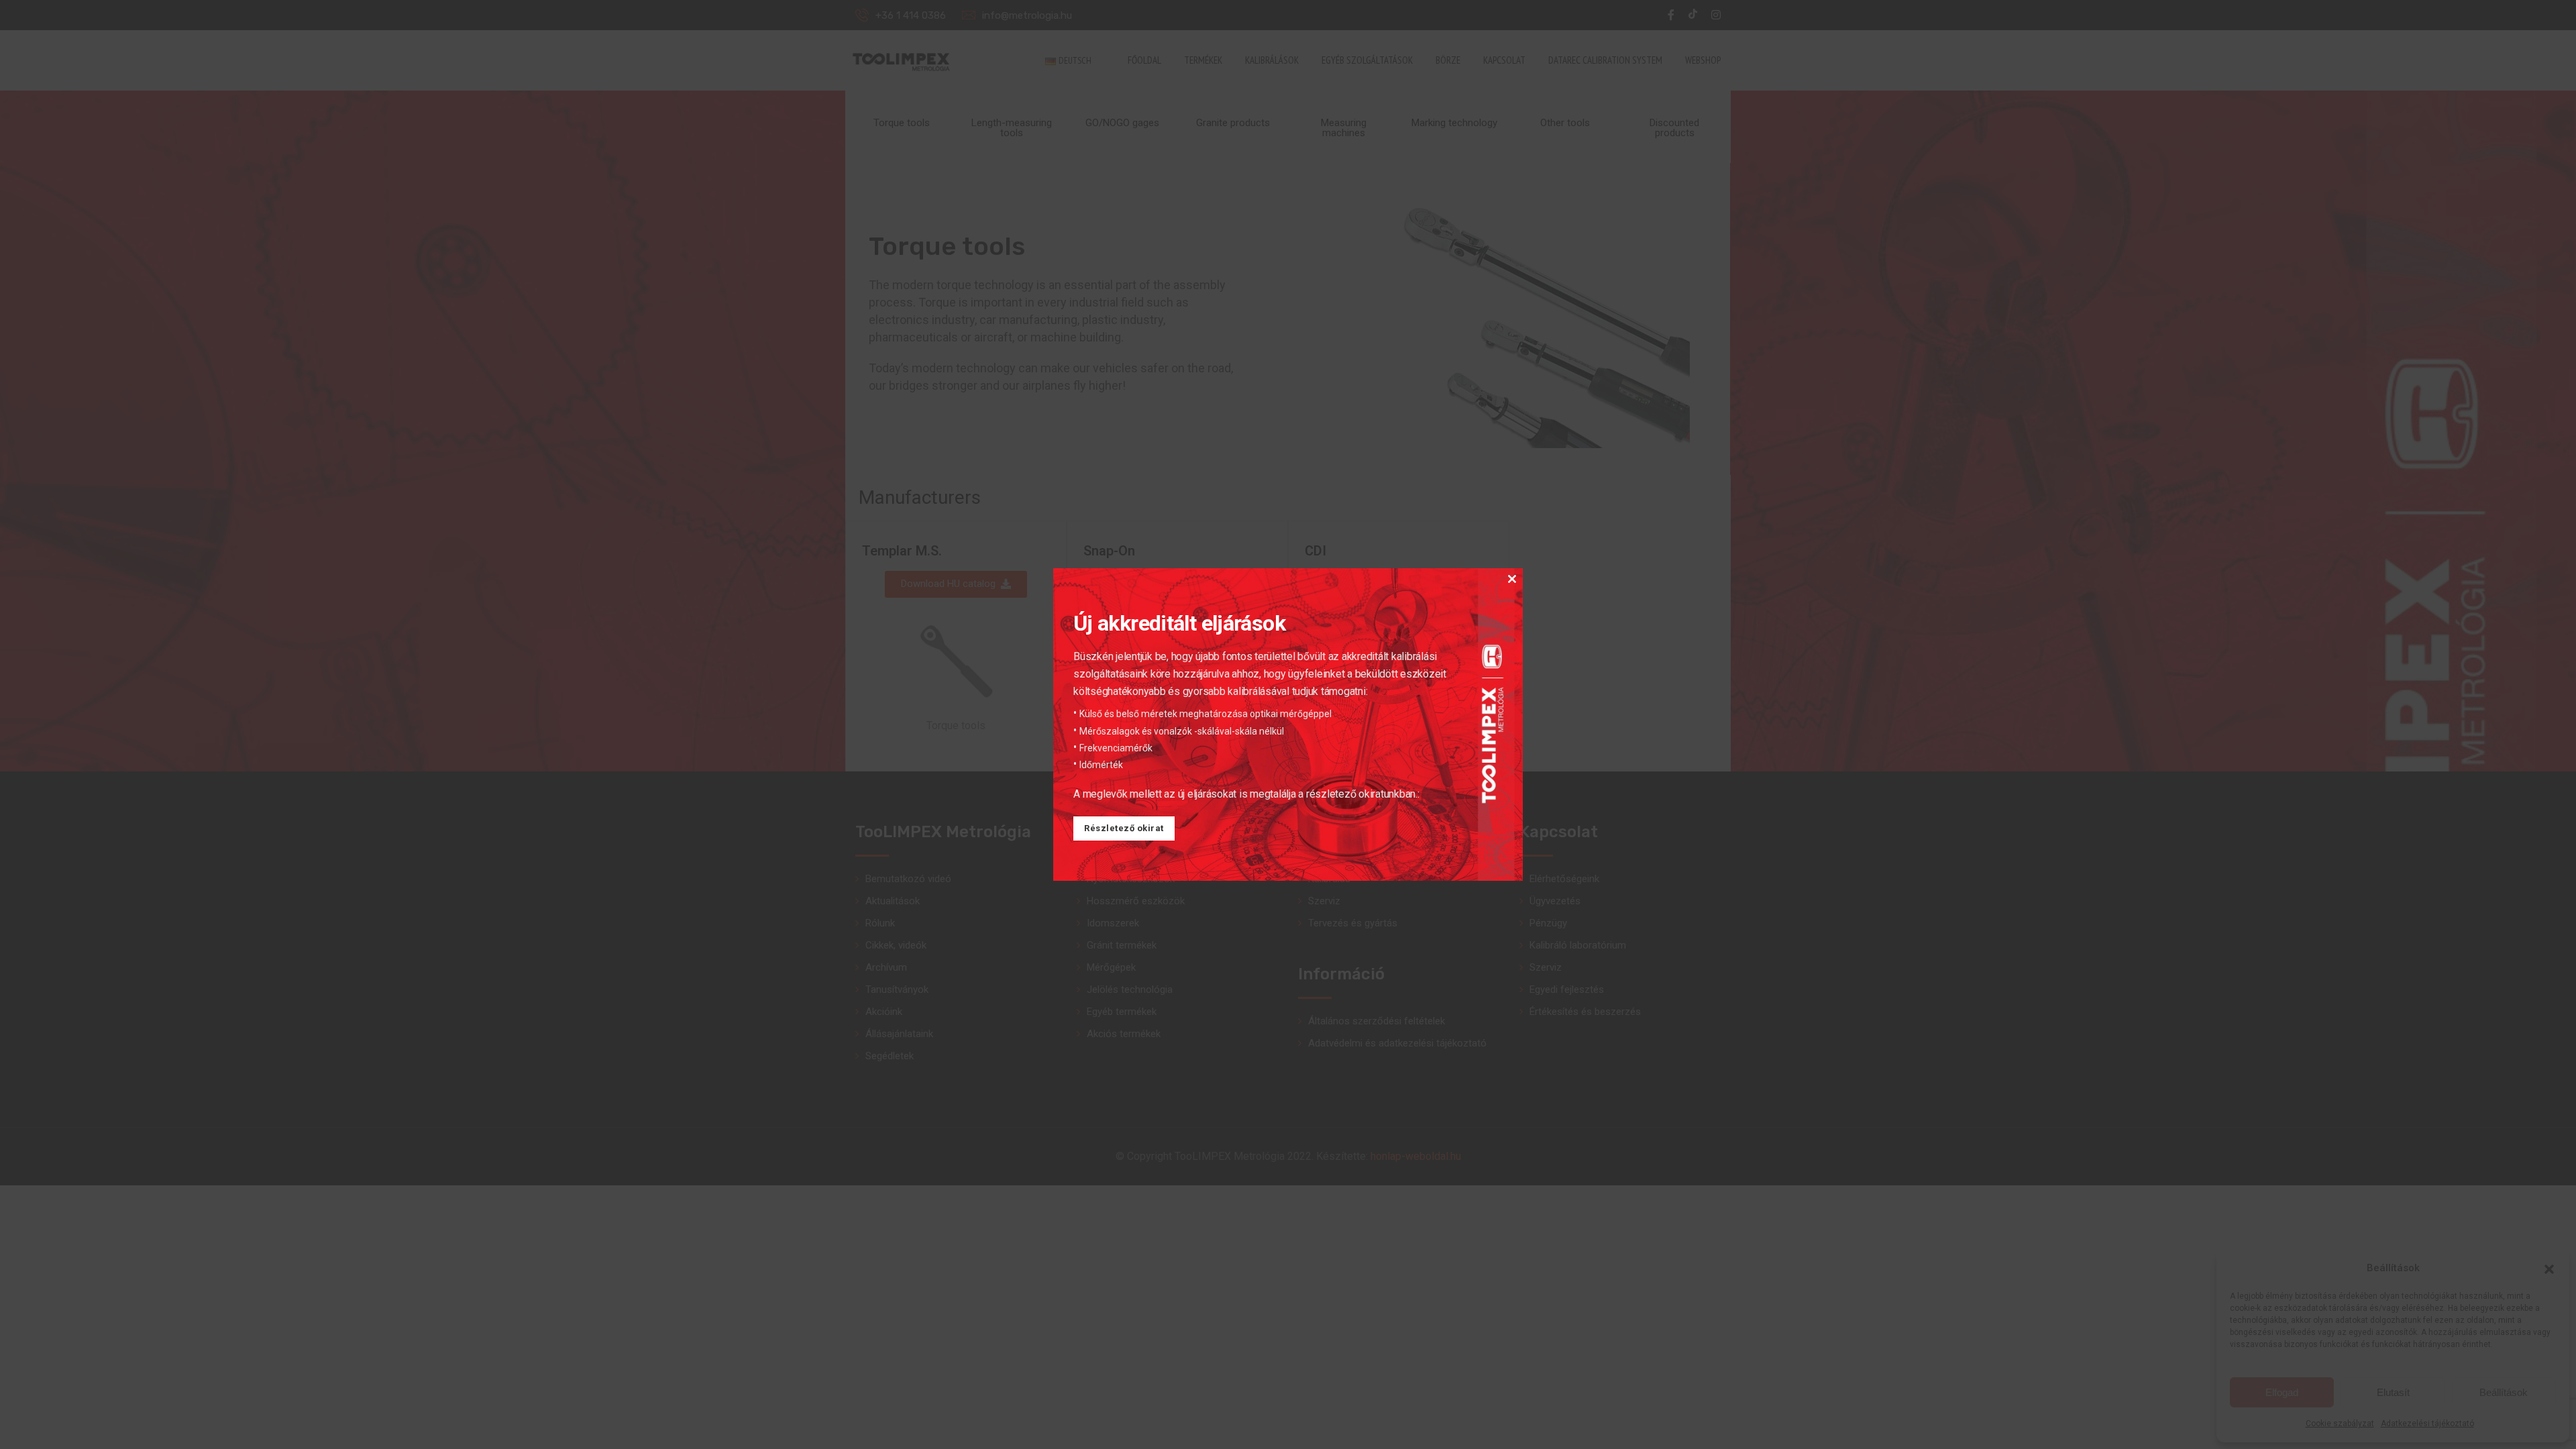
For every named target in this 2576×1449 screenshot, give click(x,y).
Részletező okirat (1124, 828)
